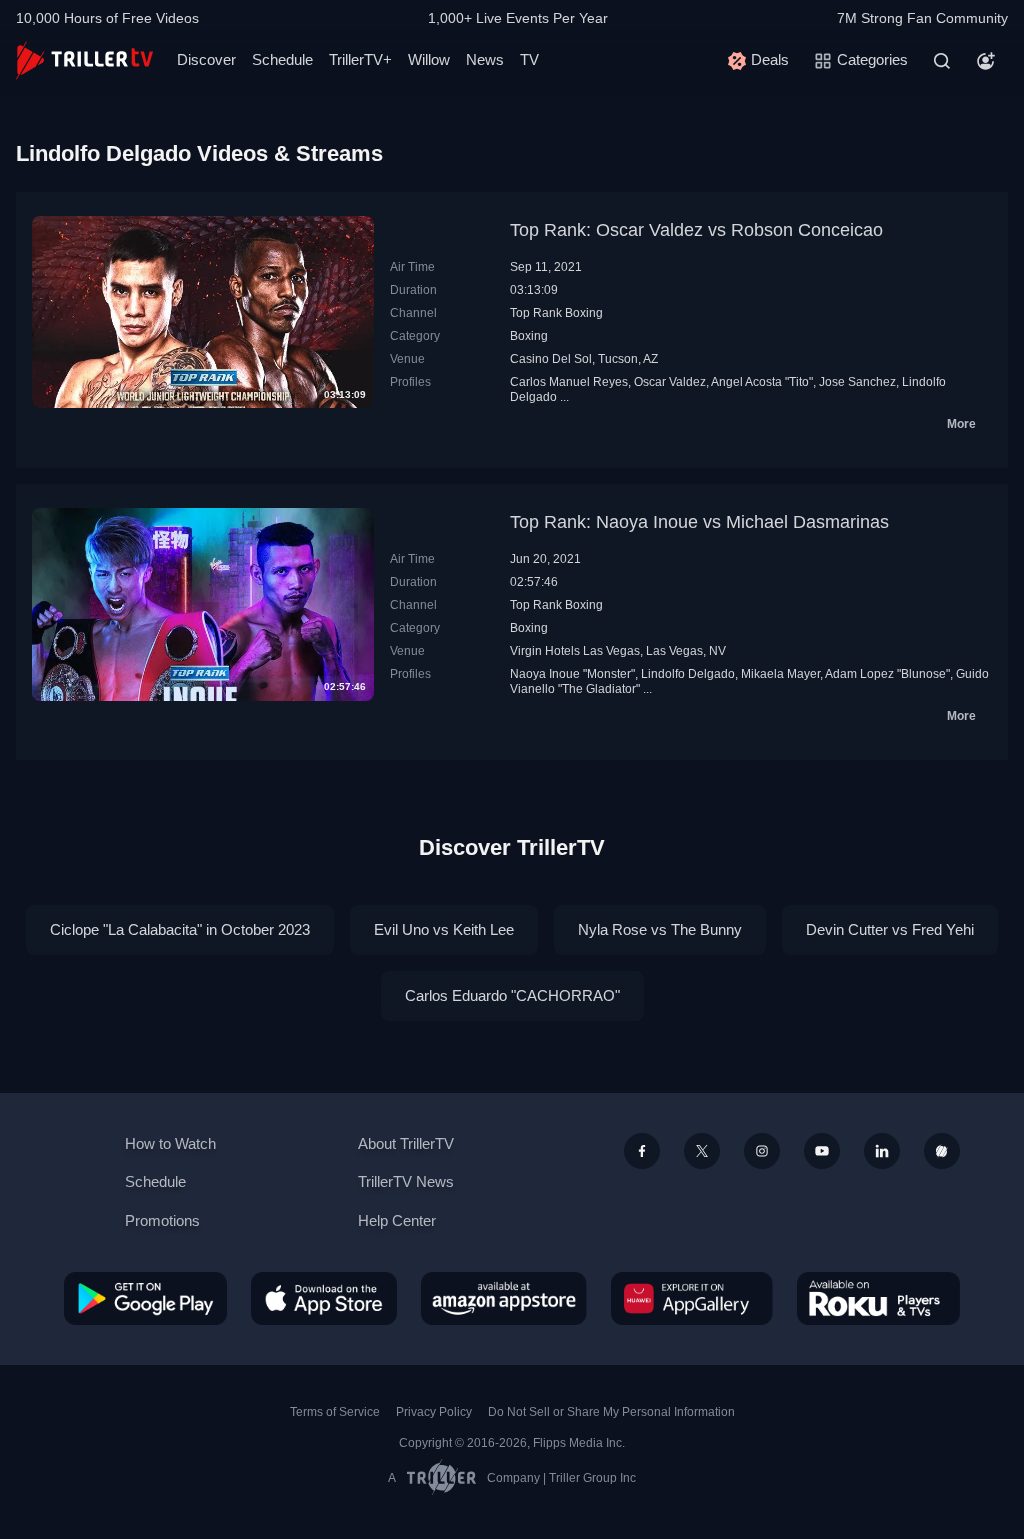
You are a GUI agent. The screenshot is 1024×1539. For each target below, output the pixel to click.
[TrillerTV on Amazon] (504, 1298)
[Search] (942, 61)
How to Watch (170, 1143)
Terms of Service (335, 1412)
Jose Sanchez (857, 382)
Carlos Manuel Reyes (569, 382)
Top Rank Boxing (556, 313)
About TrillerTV (406, 1143)
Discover (206, 59)
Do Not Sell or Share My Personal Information (611, 1412)
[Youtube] (822, 1151)
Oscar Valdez (670, 382)
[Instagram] (762, 1151)
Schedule (282, 59)
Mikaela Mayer (780, 674)
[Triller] (942, 1151)
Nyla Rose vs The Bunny (660, 929)
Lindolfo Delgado (688, 674)
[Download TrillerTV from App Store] (324, 1298)
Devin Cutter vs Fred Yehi (890, 929)
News (485, 59)
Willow (429, 59)
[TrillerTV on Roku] (878, 1298)
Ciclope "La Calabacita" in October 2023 (180, 929)
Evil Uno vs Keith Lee (444, 929)
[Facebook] (642, 1151)
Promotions (162, 1220)
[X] (702, 1151)
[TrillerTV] (84, 60)
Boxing (529, 336)
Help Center (397, 1220)
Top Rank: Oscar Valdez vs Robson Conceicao (696, 230)
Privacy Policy (434, 1412)
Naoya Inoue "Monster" (572, 674)
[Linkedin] (882, 1151)
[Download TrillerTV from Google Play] (145, 1298)
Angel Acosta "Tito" (762, 382)
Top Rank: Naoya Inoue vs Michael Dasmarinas (699, 522)
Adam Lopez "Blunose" (887, 674)
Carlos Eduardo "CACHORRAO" (512, 995)
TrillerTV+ (360, 59)
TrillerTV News (406, 1181)
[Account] (986, 61)
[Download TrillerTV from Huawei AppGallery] (692, 1298)
